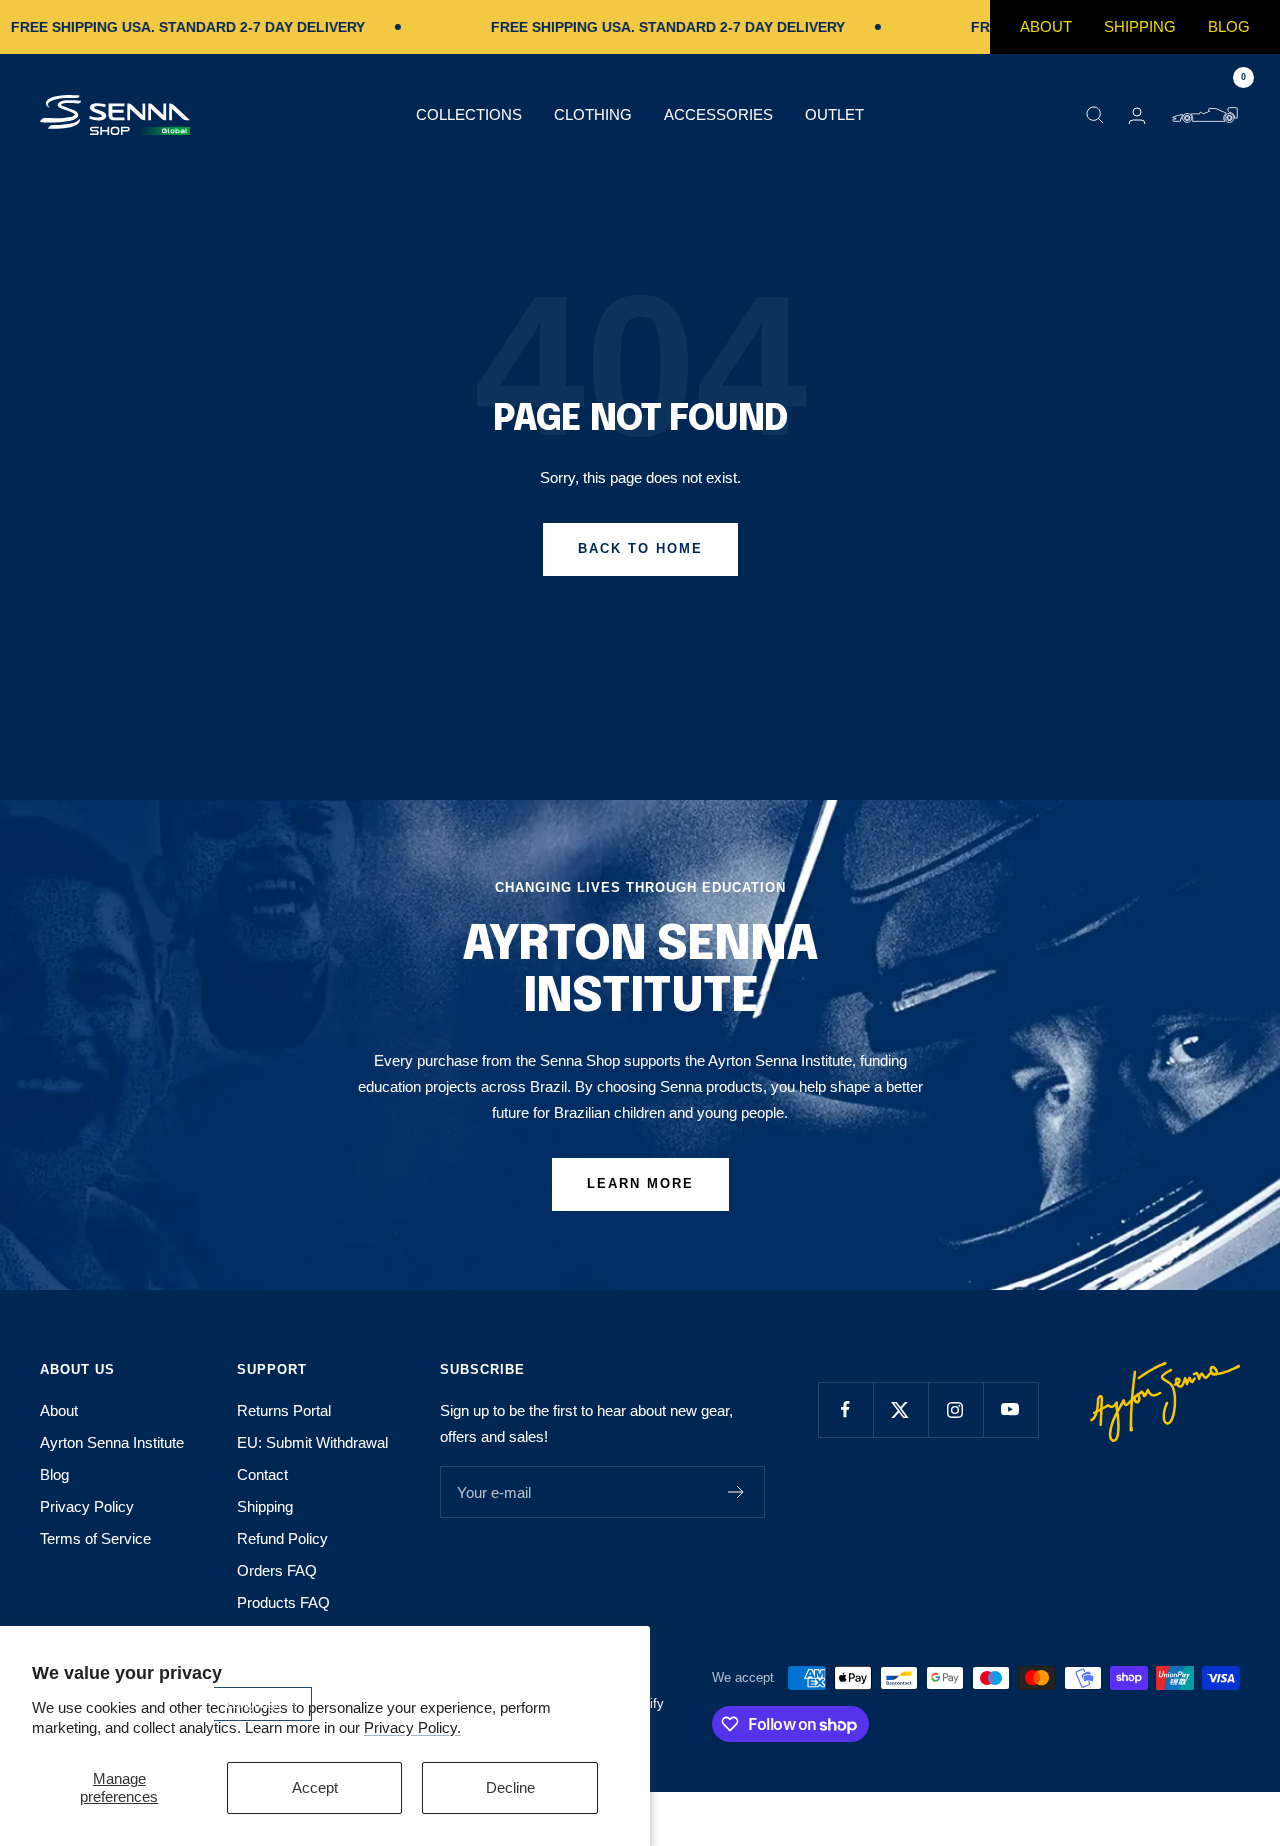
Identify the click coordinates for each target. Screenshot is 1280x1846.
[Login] (1137, 115)
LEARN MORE (640, 1183)
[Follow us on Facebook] (845, 1409)
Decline (510, 1787)
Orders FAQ (277, 1570)
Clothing (593, 114)
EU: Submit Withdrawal (312, 1442)
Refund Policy (282, 1538)
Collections (469, 114)
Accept (315, 1787)
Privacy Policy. (412, 1727)
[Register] (736, 1492)
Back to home (640, 548)
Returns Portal (284, 1410)
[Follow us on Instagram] (955, 1409)
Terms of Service (95, 1538)
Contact (262, 1474)
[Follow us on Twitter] (900, 1409)
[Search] (1095, 115)
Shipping (1140, 26)
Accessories (718, 114)
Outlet (834, 114)
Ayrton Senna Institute (112, 1442)
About (1046, 26)
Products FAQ (283, 1602)
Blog (1229, 26)
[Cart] (1205, 115)
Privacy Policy (87, 1506)
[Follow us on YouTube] (1010, 1409)
